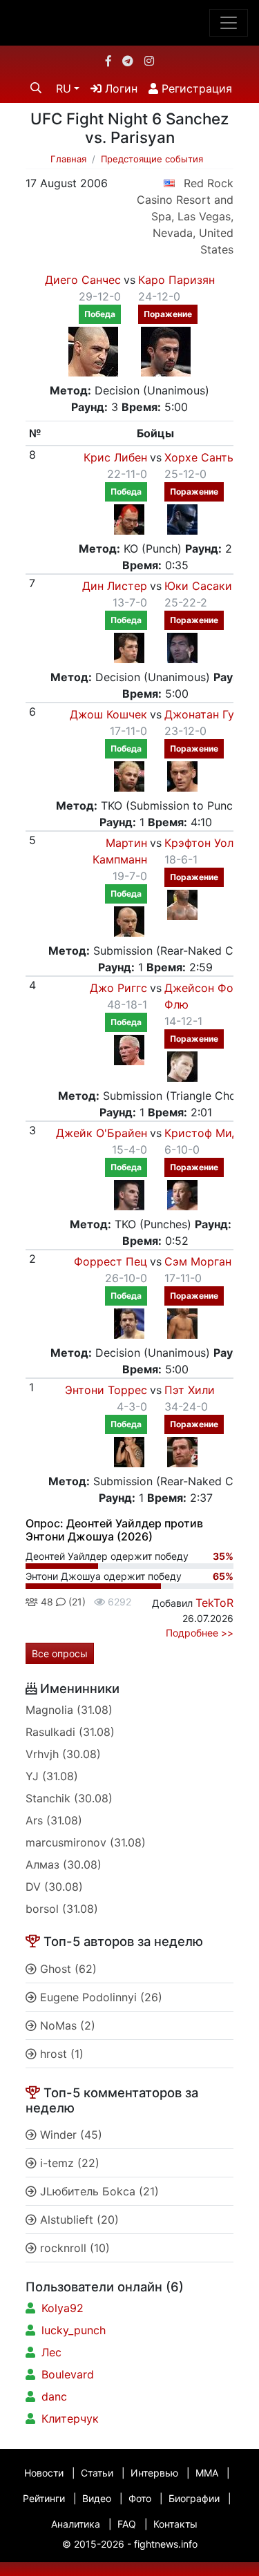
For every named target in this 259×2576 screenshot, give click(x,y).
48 (46, 1602)
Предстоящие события (152, 159)
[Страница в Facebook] (108, 61)
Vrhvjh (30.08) (63, 1754)
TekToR (214, 1603)
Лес (51, 2352)
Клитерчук (70, 2418)
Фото (140, 2498)
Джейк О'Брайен (102, 1133)
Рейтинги (44, 2498)
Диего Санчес (83, 280)
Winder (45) (69, 2135)
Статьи (97, 2473)
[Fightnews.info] (129, 23)
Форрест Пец (111, 1261)
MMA (207, 2473)
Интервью (154, 2473)
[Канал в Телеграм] (128, 61)
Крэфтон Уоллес (208, 843)
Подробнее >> (200, 1633)
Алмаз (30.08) (64, 1864)
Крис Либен (115, 457)
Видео (97, 2498)
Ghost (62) (67, 1969)
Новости (44, 2473)
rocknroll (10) (73, 2248)
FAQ (127, 2524)
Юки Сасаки (198, 586)
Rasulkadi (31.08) (70, 1732)
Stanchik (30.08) (69, 1798)
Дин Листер (115, 586)
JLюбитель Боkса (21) (98, 2191)
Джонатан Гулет (208, 714)
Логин (119, 88)
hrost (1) (60, 2054)
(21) (76, 1602)
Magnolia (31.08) (69, 1710)
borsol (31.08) (62, 1909)
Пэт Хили (190, 1390)
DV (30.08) (54, 1887)
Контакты (175, 2524)
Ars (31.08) (54, 1820)
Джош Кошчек (108, 714)
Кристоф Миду (205, 1133)
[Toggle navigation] (229, 23)
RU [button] (64, 88)
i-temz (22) (68, 2163)
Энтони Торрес (106, 1390)
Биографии (194, 2498)
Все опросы (60, 1653)
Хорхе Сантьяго (208, 457)
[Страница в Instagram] (149, 61)
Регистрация (195, 88)
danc (54, 2396)
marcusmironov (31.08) (86, 1842)
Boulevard (68, 2374)
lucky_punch (74, 2330)
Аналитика (76, 2524)
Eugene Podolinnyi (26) (99, 1997)
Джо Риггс (118, 988)
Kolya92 (63, 2308)
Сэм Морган (198, 1261)
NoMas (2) (66, 2025)
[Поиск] (36, 88)
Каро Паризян (176, 280)
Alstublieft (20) (78, 2220)
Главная (68, 159)
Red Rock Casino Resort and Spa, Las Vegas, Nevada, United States (185, 216)
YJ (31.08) (52, 1776)
